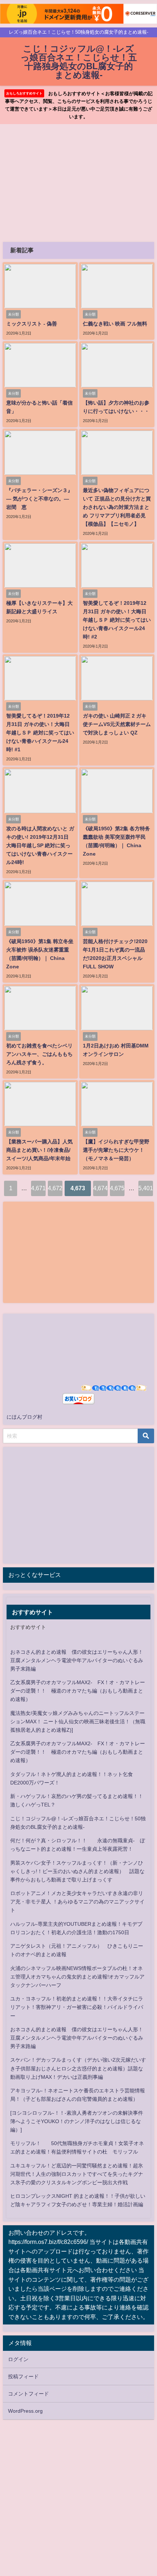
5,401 (146, 1188)
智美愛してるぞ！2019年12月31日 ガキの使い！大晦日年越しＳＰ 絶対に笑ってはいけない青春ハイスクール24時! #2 (117, 620)
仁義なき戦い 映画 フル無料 (115, 324)
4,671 (38, 1188)
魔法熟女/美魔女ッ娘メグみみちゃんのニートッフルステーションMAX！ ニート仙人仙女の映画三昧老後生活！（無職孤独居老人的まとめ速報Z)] (78, 1721)
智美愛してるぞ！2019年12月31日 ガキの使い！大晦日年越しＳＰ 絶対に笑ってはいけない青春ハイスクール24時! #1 (40, 733)
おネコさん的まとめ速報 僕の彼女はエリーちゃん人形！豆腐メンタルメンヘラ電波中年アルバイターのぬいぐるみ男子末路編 (77, 1660)
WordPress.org (25, 2411)
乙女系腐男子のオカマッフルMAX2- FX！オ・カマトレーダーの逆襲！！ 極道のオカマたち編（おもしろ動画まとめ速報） (78, 1691)
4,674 (100, 1188)
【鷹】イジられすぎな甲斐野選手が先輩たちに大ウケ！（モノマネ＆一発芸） (116, 1150)
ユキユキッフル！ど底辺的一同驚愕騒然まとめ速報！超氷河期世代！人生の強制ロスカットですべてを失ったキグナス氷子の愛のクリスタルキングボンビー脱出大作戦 (77, 2174)
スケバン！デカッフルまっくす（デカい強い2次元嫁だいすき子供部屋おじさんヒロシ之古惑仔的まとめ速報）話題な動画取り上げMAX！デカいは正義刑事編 (78, 2068)
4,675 (117, 1188)
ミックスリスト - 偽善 (32, 324)
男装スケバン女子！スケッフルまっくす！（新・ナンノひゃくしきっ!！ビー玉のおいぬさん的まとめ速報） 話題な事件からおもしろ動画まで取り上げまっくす (77, 1871)
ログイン (18, 2359)
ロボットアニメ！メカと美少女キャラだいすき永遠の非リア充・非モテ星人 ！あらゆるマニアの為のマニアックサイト (77, 1902)
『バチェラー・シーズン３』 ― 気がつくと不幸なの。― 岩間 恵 (39, 499)
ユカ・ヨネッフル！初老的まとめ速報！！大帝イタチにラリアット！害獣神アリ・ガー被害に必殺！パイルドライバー (77, 2007)
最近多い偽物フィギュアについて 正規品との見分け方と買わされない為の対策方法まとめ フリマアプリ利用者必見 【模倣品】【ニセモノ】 (117, 507)
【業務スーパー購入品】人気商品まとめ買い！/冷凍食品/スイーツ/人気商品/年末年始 (39, 1150)
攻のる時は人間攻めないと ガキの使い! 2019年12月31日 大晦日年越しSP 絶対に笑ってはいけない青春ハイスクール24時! (40, 845)
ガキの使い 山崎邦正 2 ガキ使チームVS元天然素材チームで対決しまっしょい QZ (117, 724)
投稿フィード (23, 2376)
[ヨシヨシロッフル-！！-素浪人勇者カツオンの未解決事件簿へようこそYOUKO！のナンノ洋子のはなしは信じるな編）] (77, 2121)
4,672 (55, 1188)
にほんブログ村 (24, 1417)
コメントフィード (28, 2394)
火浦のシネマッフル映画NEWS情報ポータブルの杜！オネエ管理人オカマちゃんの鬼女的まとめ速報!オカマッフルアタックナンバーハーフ (77, 1977)
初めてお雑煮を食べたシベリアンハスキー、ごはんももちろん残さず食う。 (39, 1054)
